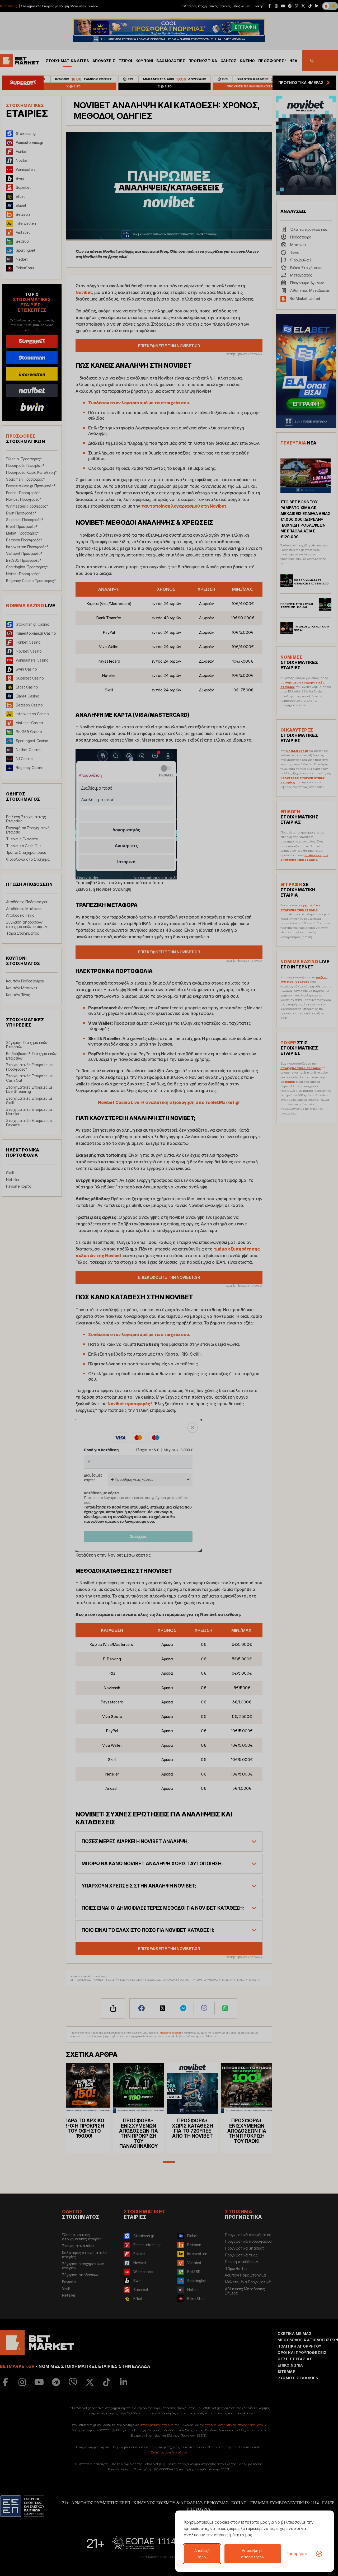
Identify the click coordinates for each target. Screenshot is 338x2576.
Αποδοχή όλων (202, 2554)
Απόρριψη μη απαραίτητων (253, 2554)
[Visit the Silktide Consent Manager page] (319, 2554)
